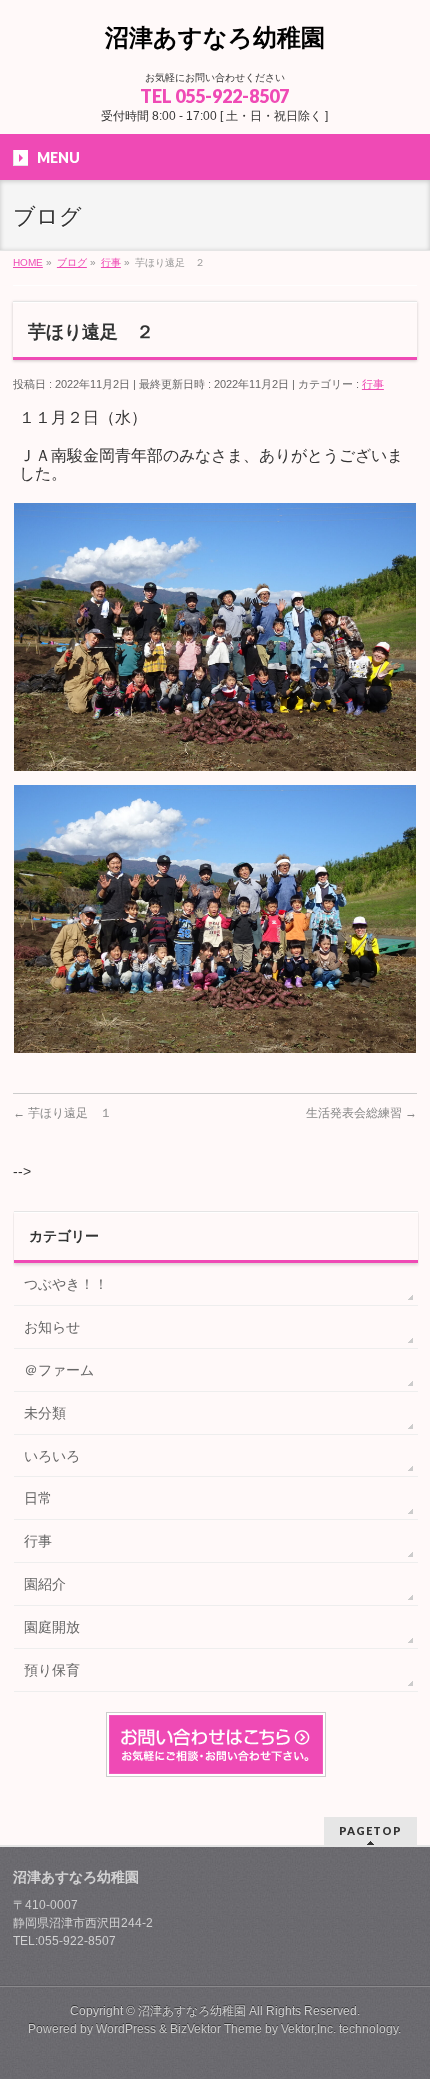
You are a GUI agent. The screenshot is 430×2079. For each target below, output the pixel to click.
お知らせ (52, 1327)
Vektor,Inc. (308, 2029)
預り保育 (52, 1670)
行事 (373, 384)
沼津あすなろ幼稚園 (215, 37)
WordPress (126, 2029)
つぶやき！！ (66, 1284)
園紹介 (45, 1584)
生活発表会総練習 (361, 1113)
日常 (38, 1498)
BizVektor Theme (216, 2029)
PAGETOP (370, 1830)
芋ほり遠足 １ (62, 1113)
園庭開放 (52, 1627)
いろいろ (52, 1456)
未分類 (45, 1413)
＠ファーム (59, 1370)
